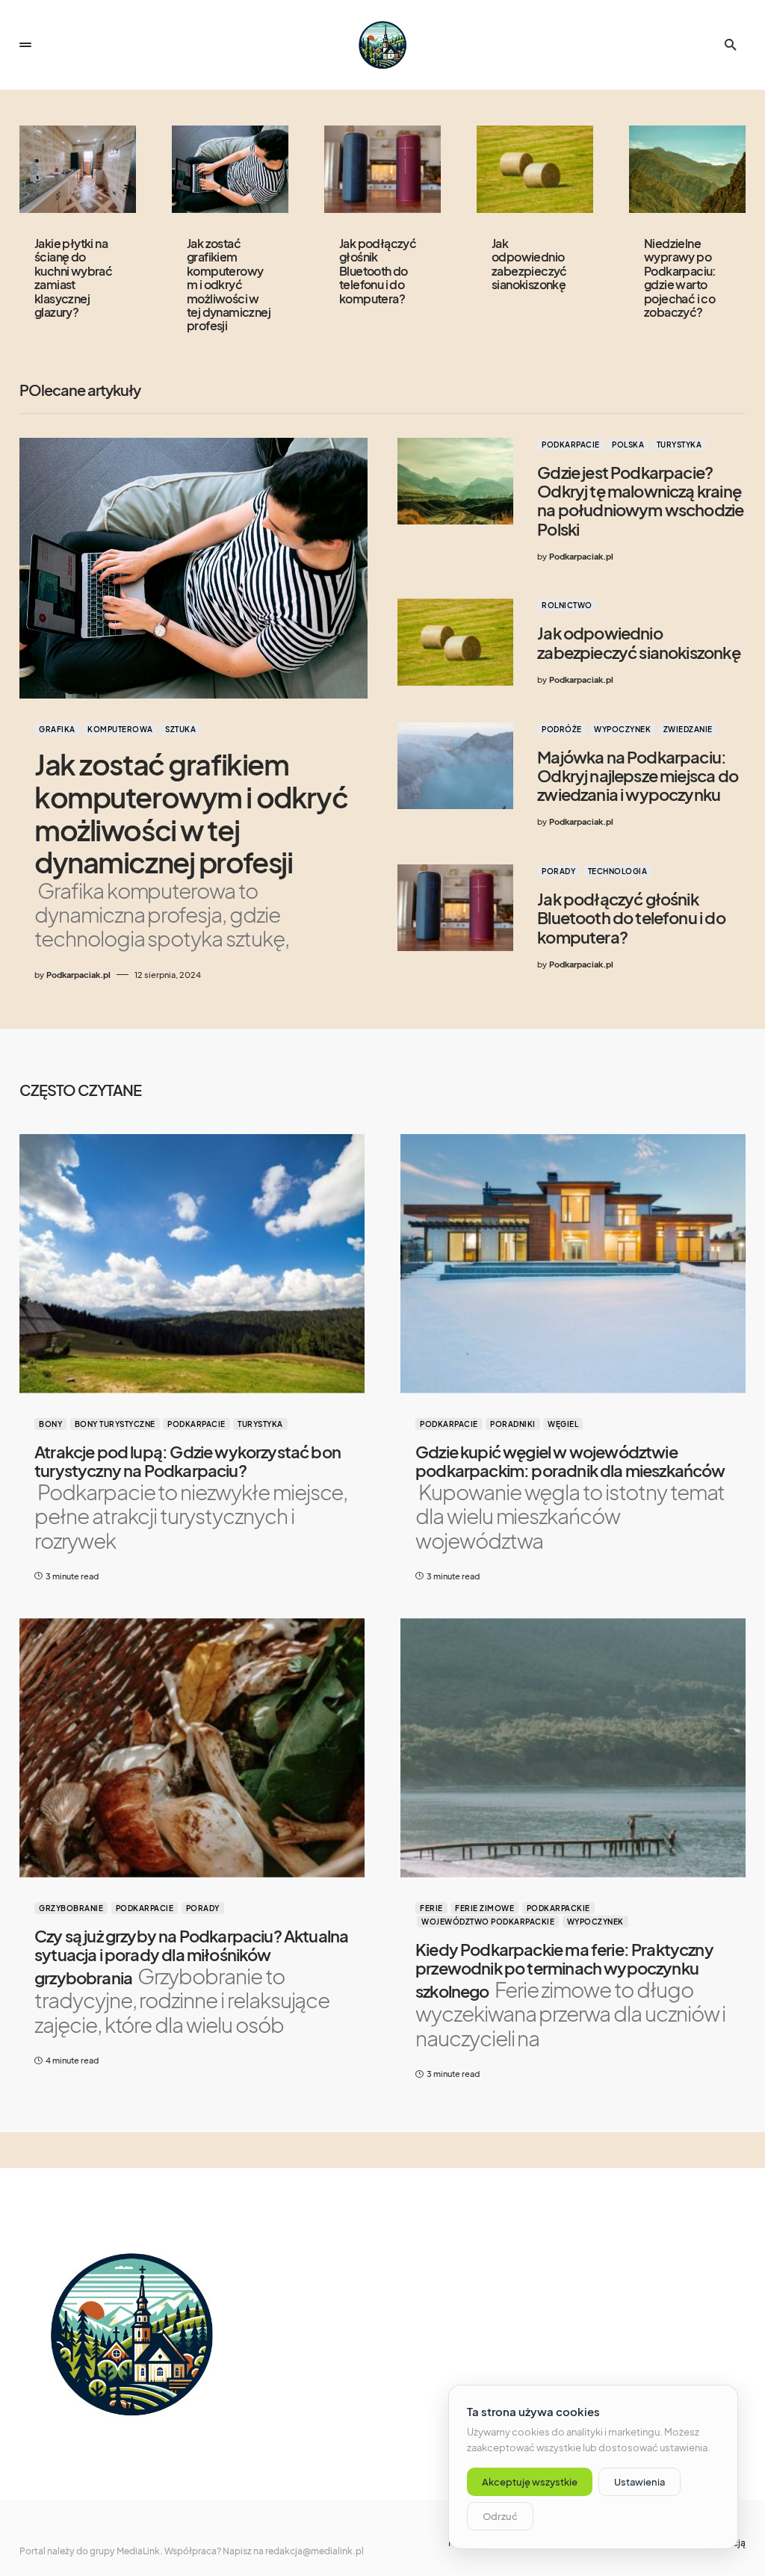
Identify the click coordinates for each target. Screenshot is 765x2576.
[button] (25, 45)
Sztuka (180, 729)
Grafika (57, 729)
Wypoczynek (622, 729)
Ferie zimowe (484, 1908)
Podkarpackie (558, 1908)
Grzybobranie (71, 1908)
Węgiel (563, 1424)
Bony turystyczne (115, 1424)
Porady (558, 871)
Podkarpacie (571, 445)
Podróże (562, 729)
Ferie (431, 1908)
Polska (628, 445)
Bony (50, 1424)
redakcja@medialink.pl (315, 2551)
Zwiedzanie (688, 729)
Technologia (618, 871)
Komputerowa (120, 729)
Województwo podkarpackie (488, 1922)
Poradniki (513, 1424)
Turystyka (679, 445)
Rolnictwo (567, 605)
